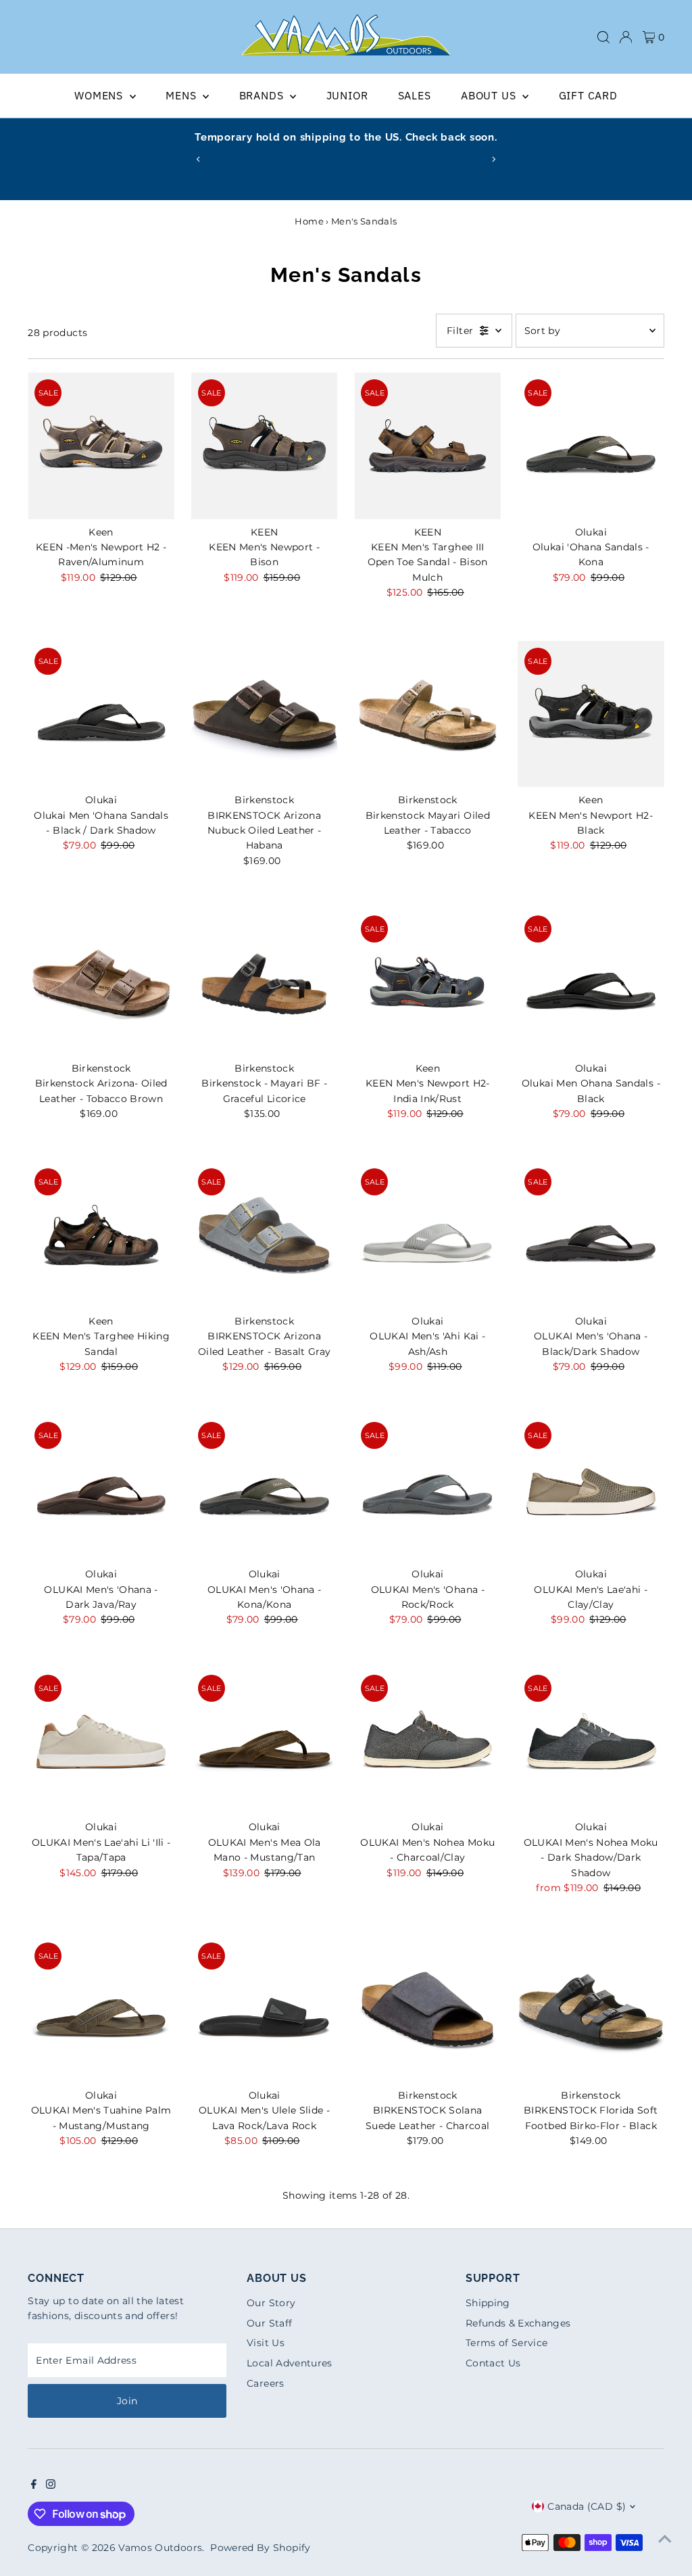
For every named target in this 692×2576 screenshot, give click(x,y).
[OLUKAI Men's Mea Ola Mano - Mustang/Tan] (265, 1741)
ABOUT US (490, 95)
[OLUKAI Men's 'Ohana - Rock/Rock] (427, 1488)
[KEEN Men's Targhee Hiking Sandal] (101, 1235)
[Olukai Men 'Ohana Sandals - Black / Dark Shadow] (101, 714)
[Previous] (199, 159)
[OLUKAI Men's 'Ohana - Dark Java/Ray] (101, 1488)
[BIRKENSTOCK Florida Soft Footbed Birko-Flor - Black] (591, 2009)
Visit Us (266, 2343)
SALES (415, 95)
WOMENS (100, 95)
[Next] (493, 159)
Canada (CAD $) (587, 2506)
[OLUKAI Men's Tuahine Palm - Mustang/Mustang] (101, 2009)
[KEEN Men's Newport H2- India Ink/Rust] (427, 982)
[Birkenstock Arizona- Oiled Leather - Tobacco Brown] (101, 982)
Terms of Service (507, 2343)
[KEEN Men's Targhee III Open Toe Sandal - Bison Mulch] (427, 446)
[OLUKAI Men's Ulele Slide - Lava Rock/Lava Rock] (265, 2009)
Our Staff (269, 2323)
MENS (182, 95)
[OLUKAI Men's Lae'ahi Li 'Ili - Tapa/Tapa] (101, 1741)
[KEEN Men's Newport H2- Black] (591, 714)
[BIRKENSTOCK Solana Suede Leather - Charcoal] (427, 2009)
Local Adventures (290, 2363)
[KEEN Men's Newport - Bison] (265, 446)
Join (127, 2401)
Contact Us (493, 2363)
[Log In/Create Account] (626, 37)
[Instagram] (51, 2485)
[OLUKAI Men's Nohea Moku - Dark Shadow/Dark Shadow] (591, 1741)
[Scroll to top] (665, 2539)
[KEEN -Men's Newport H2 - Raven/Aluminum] (101, 446)
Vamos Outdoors (160, 2548)
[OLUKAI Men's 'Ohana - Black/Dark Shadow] (591, 1235)
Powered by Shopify (260, 2548)
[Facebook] (34, 2485)
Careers (265, 2383)
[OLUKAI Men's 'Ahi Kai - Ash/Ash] (427, 1235)
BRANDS (263, 95)
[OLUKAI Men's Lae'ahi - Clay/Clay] (591, 1488)
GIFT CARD (588, 95)
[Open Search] (603, 37)
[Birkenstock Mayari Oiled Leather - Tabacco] (427, 714)
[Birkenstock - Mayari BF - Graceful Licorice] (265, 982)
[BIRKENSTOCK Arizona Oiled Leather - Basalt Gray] (265, 1235)
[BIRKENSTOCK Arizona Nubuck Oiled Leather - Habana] (265, 714)
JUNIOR (347, 95)
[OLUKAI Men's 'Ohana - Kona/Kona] (265, 1488)
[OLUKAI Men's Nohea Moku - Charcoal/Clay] (427, 1741)
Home (309, 221)
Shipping (488, 2303)
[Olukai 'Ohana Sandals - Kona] (591, 446)
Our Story (271, 2303)
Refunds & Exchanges (518, 2323)
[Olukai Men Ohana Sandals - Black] (591, 982)
